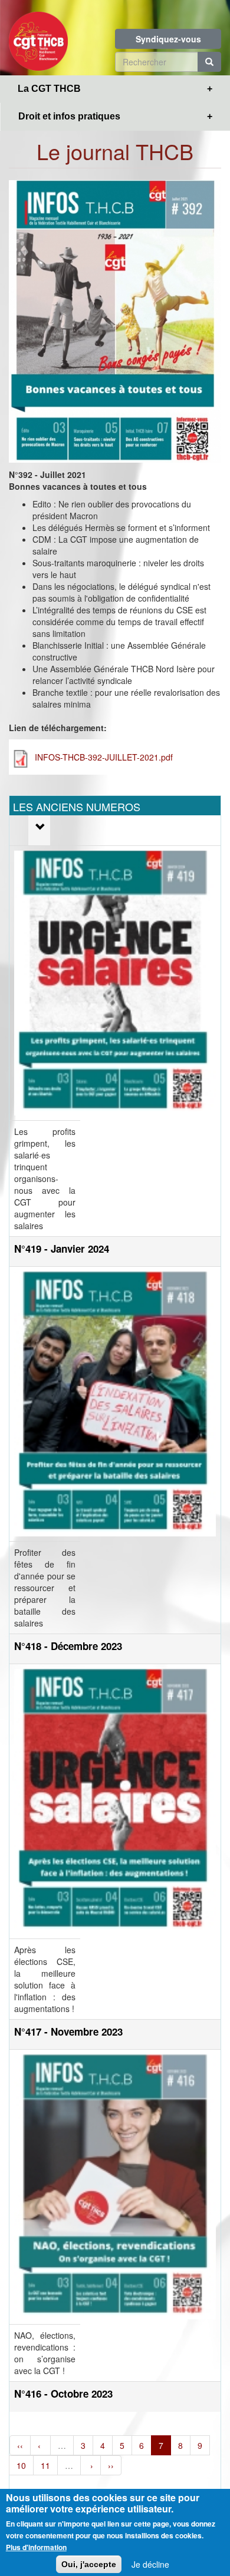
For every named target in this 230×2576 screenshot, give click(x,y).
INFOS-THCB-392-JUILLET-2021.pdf (104, 757)
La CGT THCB (49, 89)
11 (45, 2465)
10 (21, 2465)
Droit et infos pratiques (69, 116)
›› (111, 2465)
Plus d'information (36, 2547)
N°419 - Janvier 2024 (62, 1249)
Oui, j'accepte (89, 2564)
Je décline (150, 2564)
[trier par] (39, 827)
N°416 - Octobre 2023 (63, 2394)
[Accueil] (38, 38)
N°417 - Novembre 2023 (68, 2031)
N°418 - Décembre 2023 (68, 1646)
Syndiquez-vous (168, 39)
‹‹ (20, 2445)
